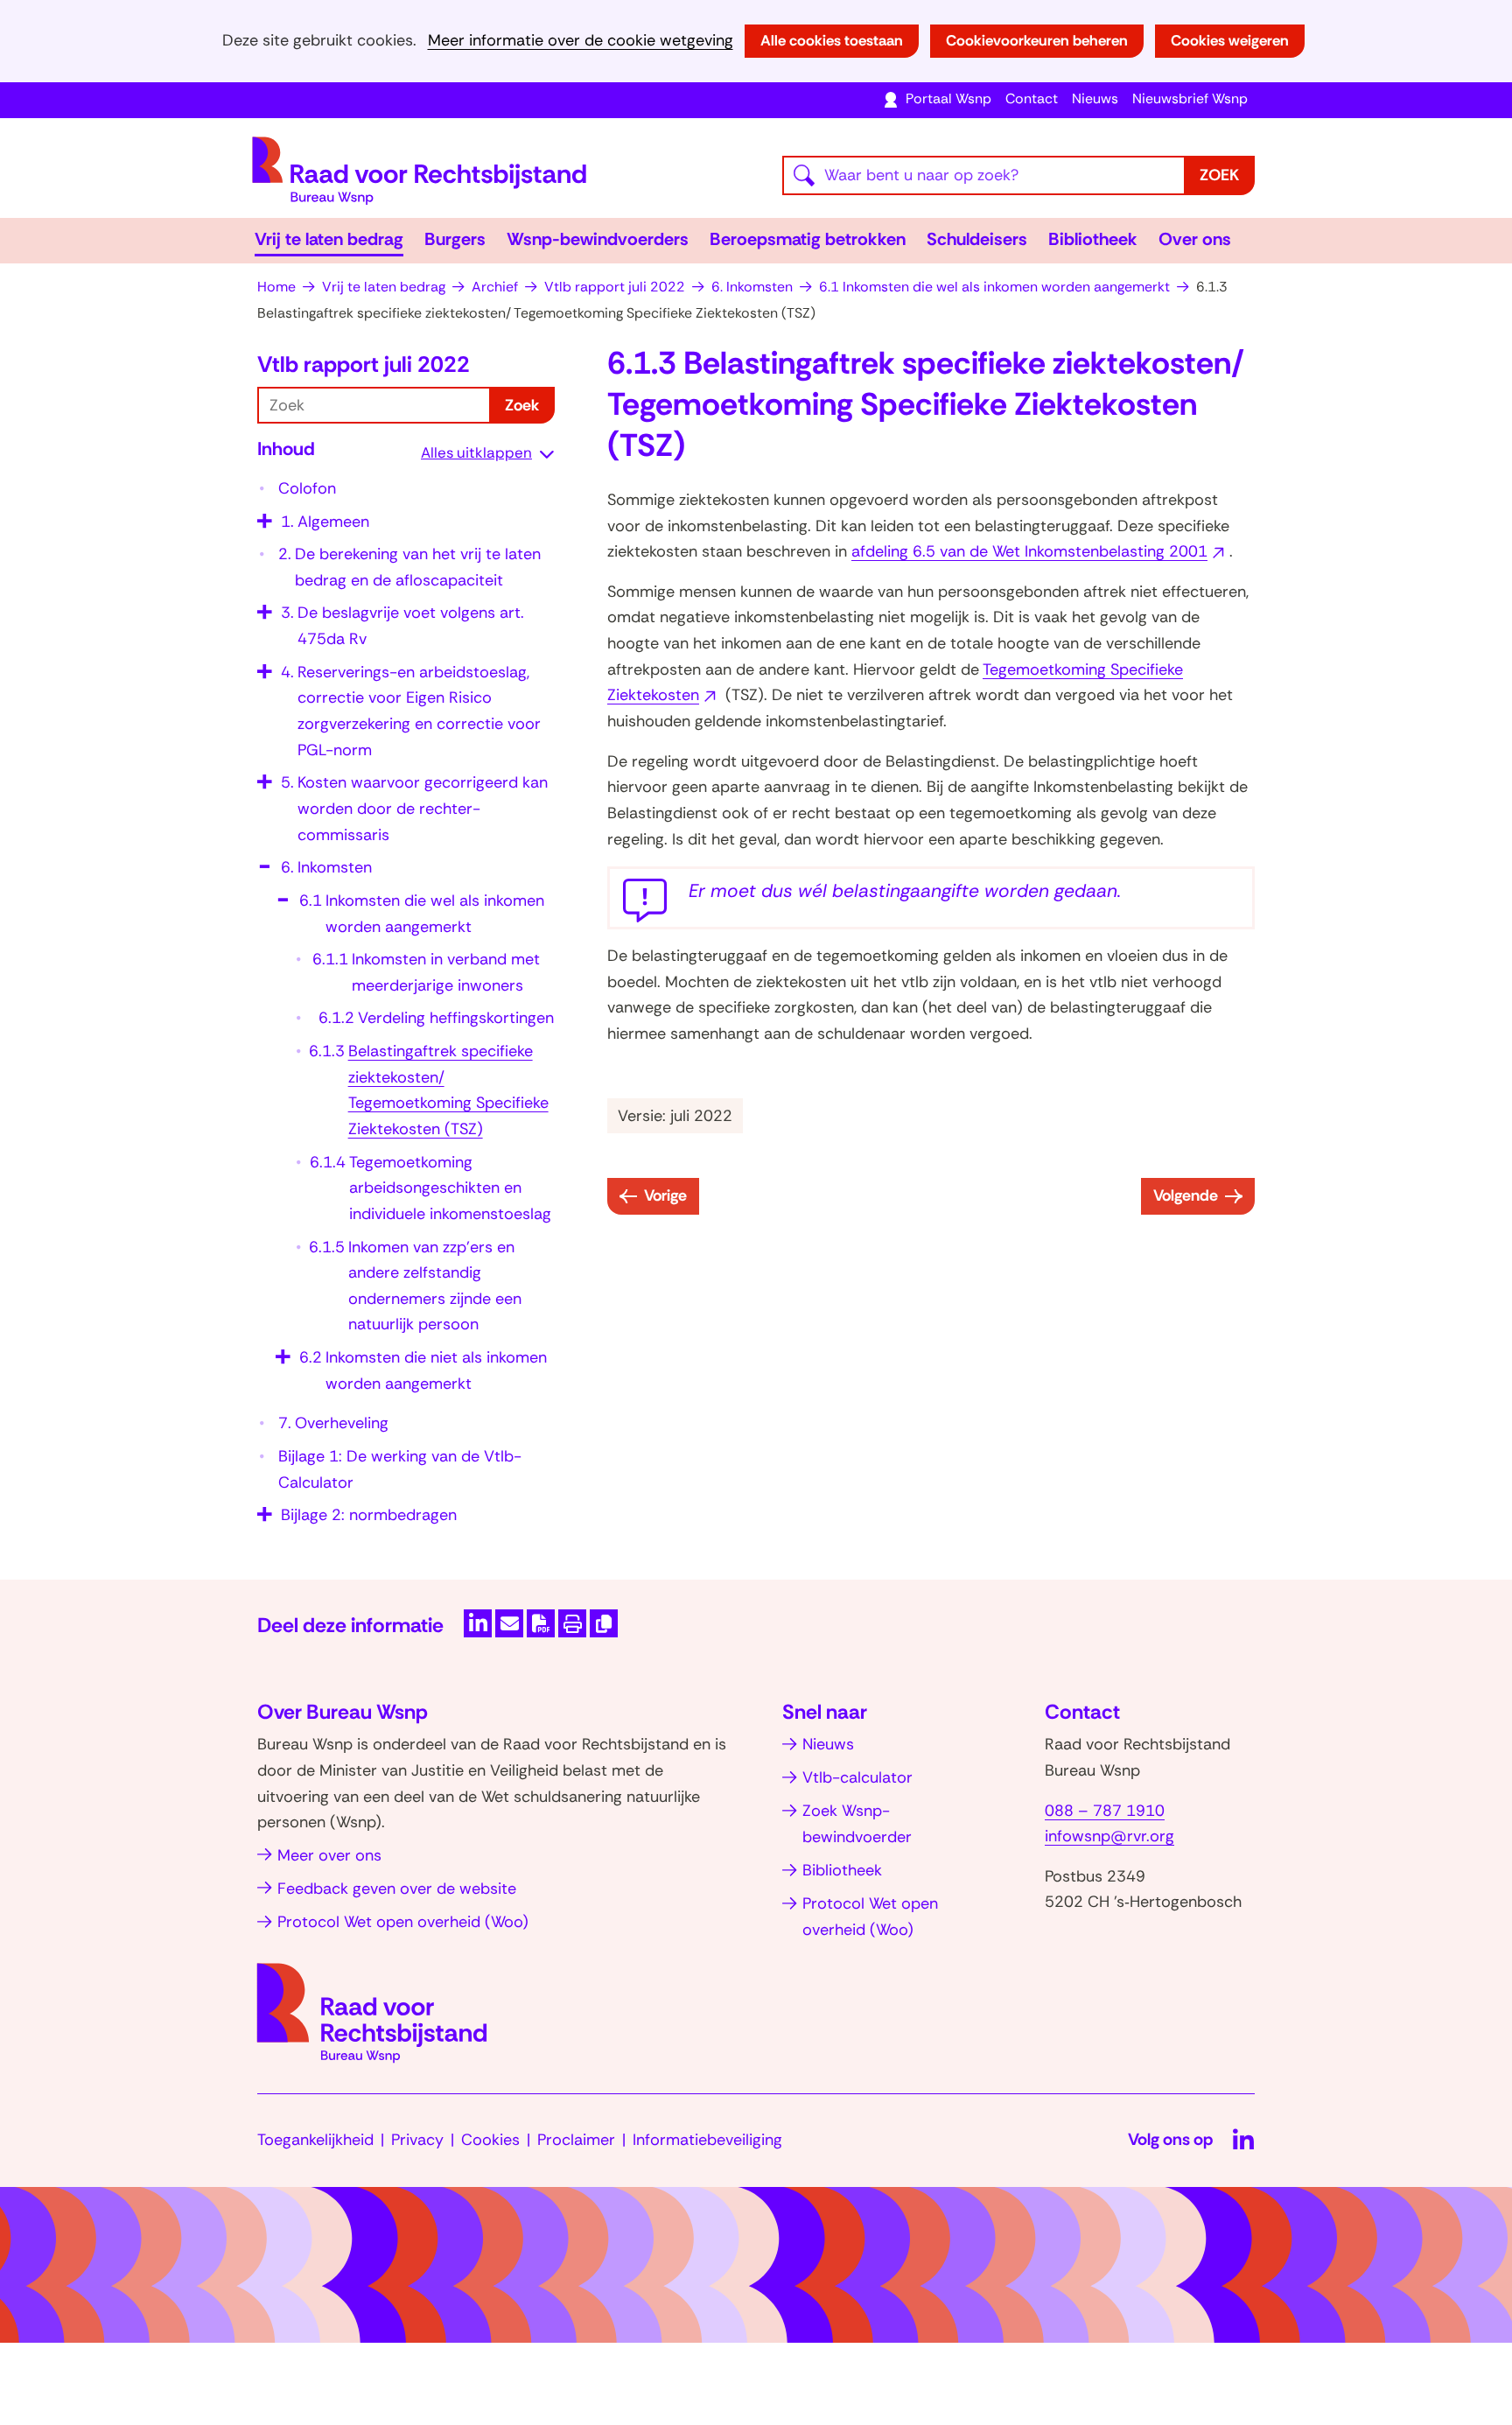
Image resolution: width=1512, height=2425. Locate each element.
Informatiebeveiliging (707, 2140)
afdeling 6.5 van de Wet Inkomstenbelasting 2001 (1040, 551)
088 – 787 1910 (1105, 1811)
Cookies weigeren (1230, 40)
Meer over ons (329, 1855)
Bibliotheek (1093, 239)
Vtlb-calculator (857, 1777)
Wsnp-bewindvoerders (598, 239)
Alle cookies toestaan (832, 40)
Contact (1032, 98)
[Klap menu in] (262, 861)
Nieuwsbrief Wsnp (1190, 98)
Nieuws (1095, 98)
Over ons (1195, 239)
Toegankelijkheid (315, 2140)
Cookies (490, 2140)
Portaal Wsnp (948, 98)
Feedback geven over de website (397, 1889)
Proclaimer (576, 2140)
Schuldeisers (977, 239)
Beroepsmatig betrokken (808, 239)
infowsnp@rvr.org (1109, 1836)
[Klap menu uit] (262, 515)
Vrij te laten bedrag (329, 239)
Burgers (455, 239)
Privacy (417, 2140)
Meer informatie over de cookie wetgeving (581, 41)
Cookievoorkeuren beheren (1037, 40)
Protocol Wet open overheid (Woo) (403, 1922)
